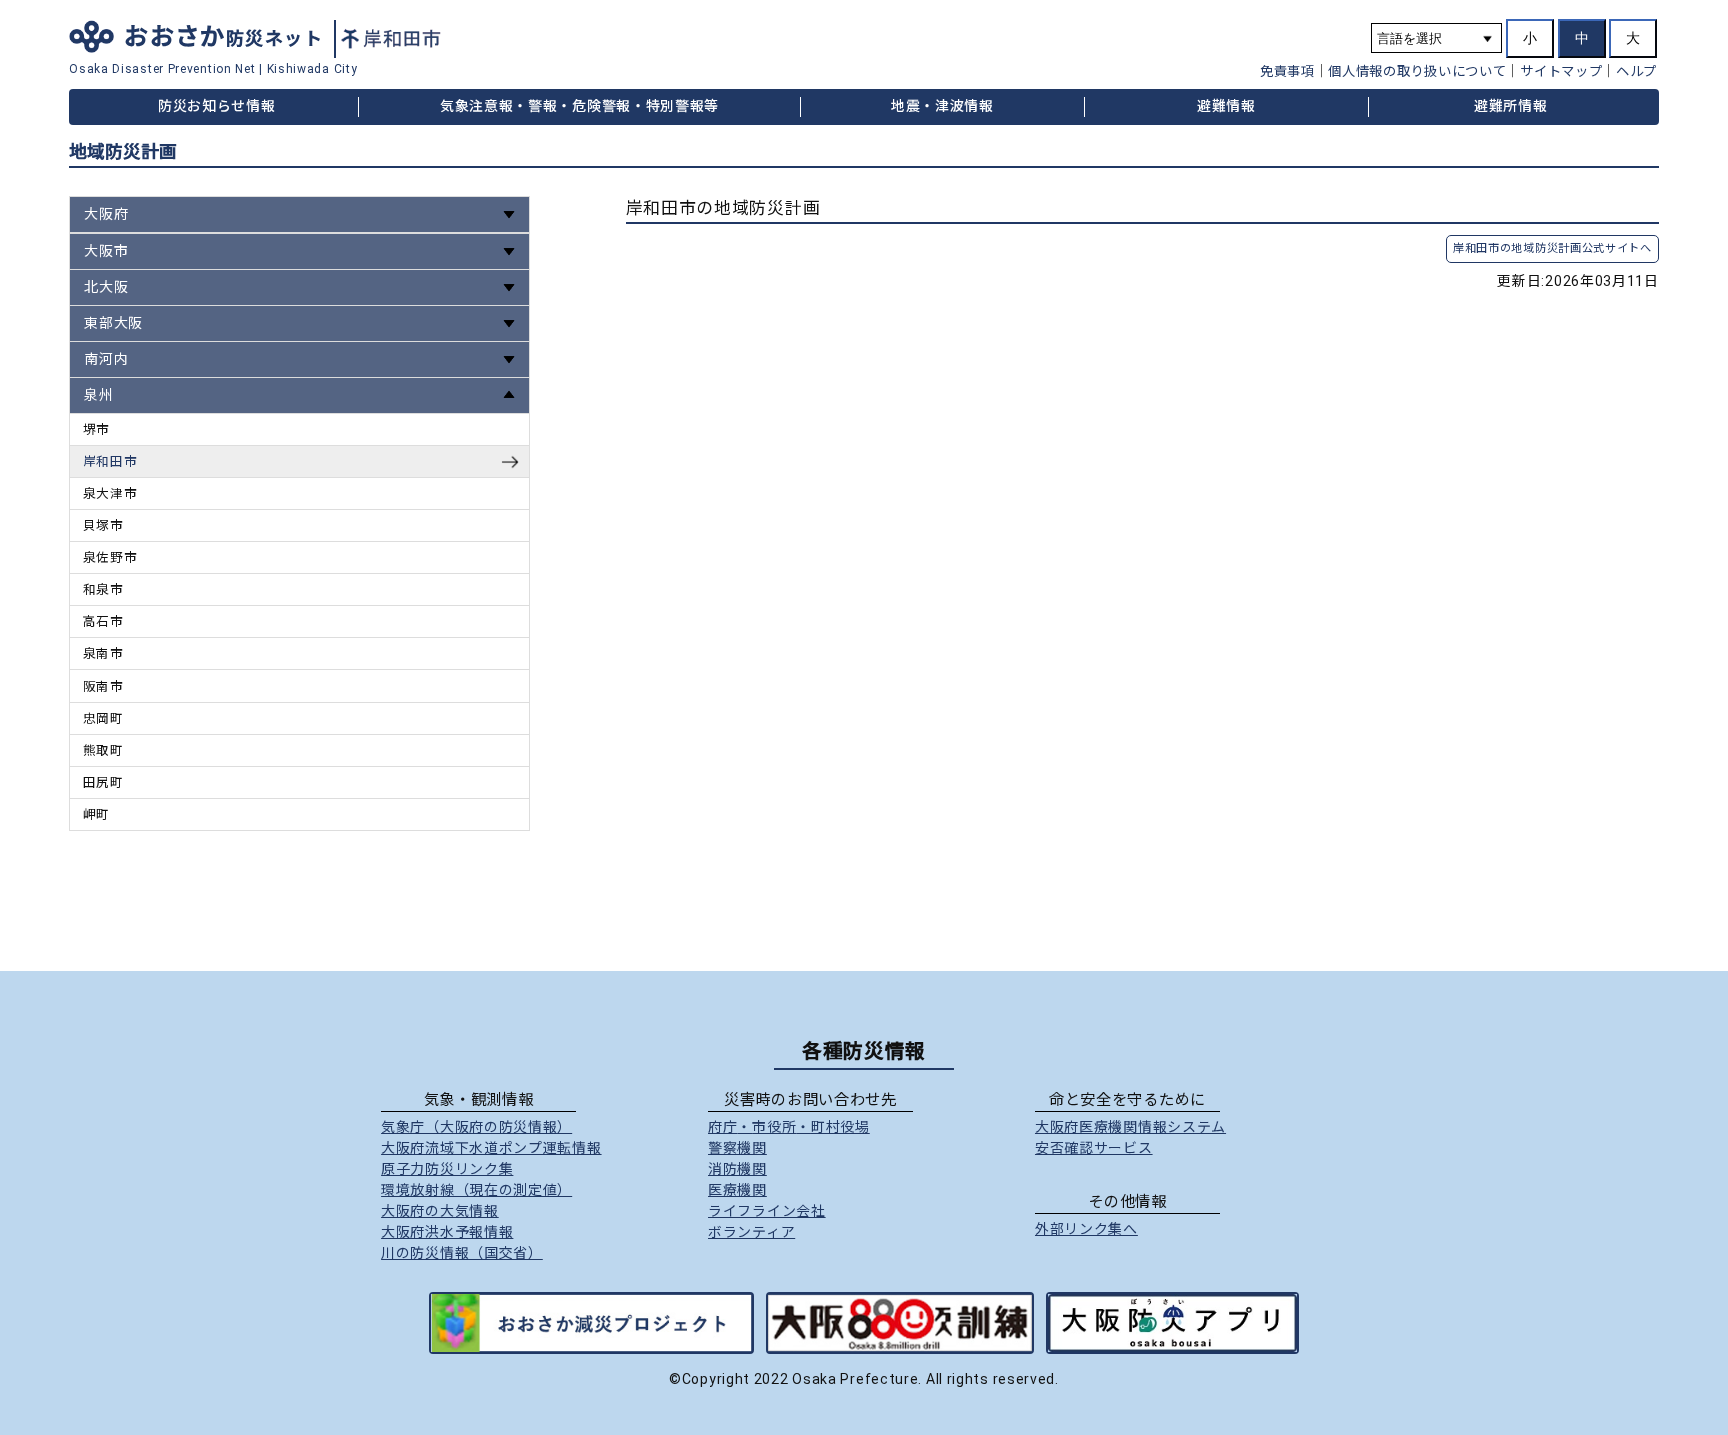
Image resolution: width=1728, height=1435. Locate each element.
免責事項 (1287, 71)
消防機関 (737, 1169)
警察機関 (737, 1148)
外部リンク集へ (1086, 1229)
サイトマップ (1561, 71)
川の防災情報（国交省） (462, 1253)
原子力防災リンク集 (447, 1169)
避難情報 (1226, 106)
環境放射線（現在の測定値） (476, 1190)
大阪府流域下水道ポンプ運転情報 (491, 1148)
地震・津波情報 (942, 106)
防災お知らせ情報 (217, 106)
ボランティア (751, 1232)
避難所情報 (1511, 106)
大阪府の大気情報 (440, 1211)
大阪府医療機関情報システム (1130, 1127)
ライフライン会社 (767, 1211)
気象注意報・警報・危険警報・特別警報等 (579, 106)
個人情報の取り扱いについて (1417, 71)
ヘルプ (1636, 71)
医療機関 (737, 1190)
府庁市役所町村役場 (789, 1127)
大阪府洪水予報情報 (447, 1232)
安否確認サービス (1094, 1148)
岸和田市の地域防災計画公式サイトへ (1552, 248)
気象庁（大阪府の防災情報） (476, 1127)
